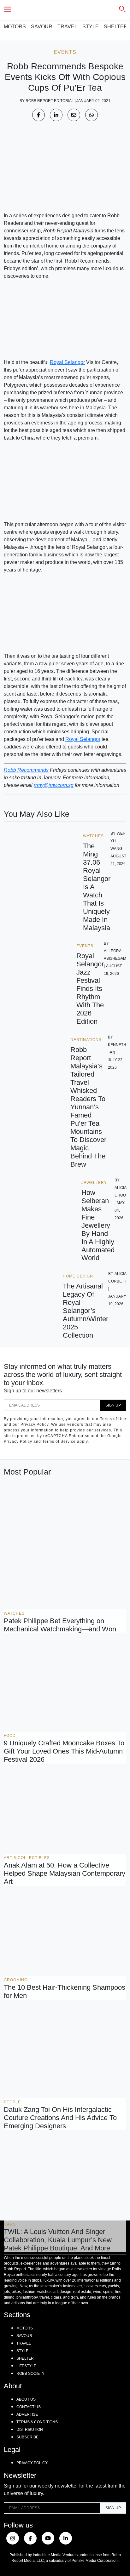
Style (91, 27)
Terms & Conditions (37, 2422)
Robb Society (30, 2374)
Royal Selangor (67, 362)
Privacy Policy (32, 2463)
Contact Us (29, 2407)
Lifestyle (26, 2366)
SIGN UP (113, 1405)
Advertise (27, 2414)
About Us (26, 2399)
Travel (67, 27)
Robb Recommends (26, 770)
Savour (42, 27)
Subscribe (27, 2437)
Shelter (116, 27)
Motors (15, 27)
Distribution (30, 2430)
